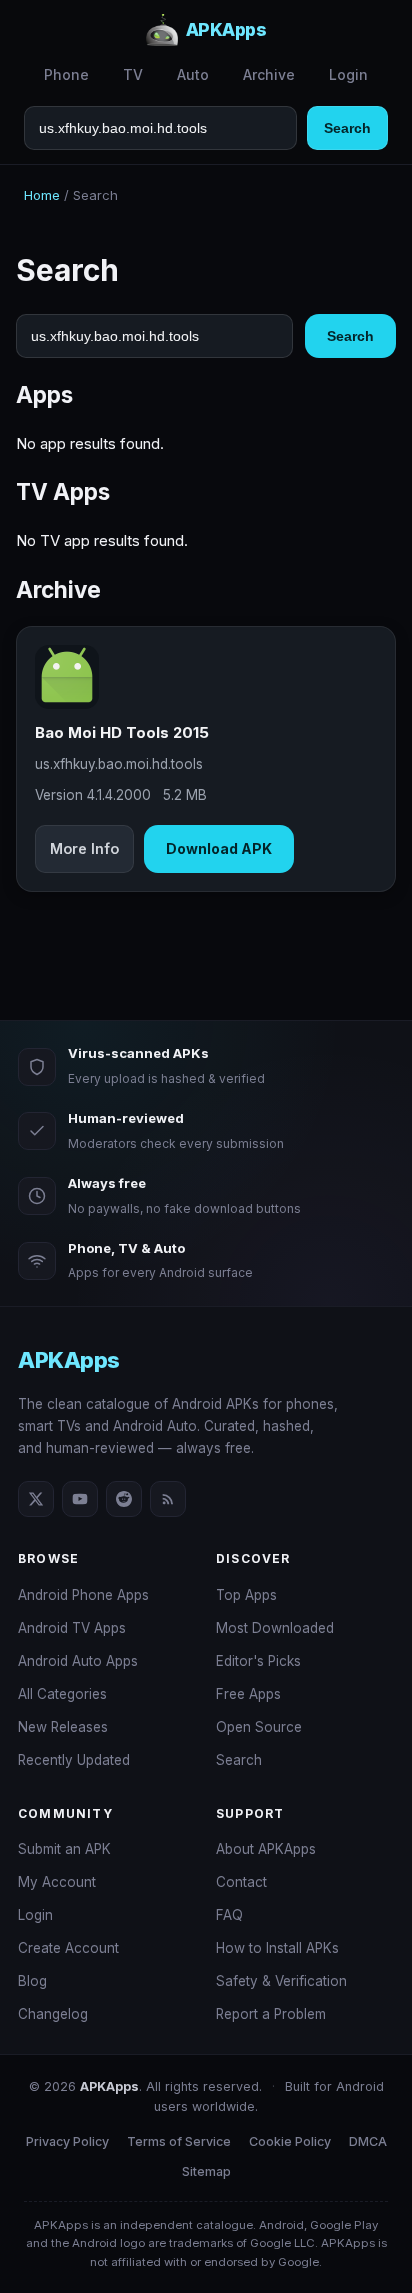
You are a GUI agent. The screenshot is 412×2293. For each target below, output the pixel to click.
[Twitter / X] (36, 1499)
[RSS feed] (168, 1499)
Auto (193, 74)
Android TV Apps (72, 1628)
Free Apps (248, 1694)
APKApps (69, 1360)
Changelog (53, 2014)
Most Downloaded (275, 1628)
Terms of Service (179, 2141)
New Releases (63, 1727)
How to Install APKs (277, 1948)
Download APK (219, 848)
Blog (32, 1981)
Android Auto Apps (78, 1661)
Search (347, 128)
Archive (269, 74)
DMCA (368, 2141)
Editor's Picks (258, 1661)
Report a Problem (271, 2014)
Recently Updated (74, 1760)
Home (42, 195)
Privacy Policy (67, 2141)
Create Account (68, 1948)
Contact (241, 1882)
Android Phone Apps (83, 1595)
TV (133, 74)
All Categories (62, 1694)
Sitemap (206, 2171)
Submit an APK (64, 1849)
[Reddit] (124, 1499)
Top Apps (246, 1595)
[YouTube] (80, 1499)
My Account (57, 1882)
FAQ (229, 1915)
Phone (66, 74)
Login (348, 74)
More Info (84, 848)
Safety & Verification (281, 1981)
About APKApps (266, 1849)
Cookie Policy (290, 2141)
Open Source (259, 1727)
